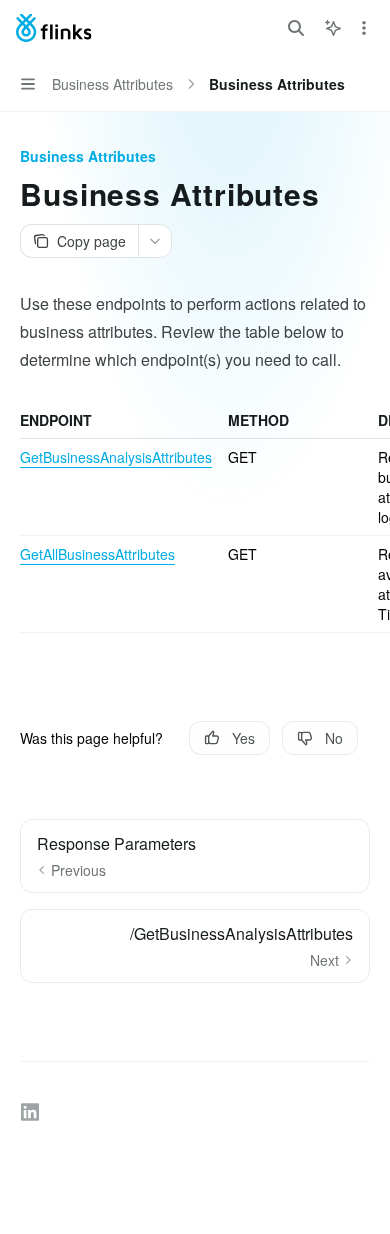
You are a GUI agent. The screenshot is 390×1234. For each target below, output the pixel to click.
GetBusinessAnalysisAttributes (116, 457)
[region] (195, 521)
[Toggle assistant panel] (333, 28)
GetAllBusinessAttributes (97, 554)
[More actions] (364, 28)
